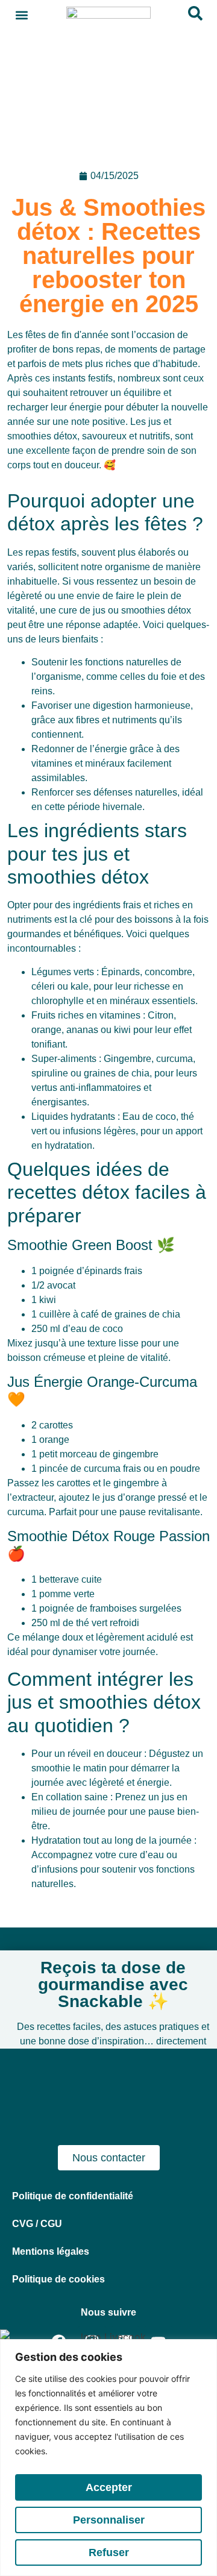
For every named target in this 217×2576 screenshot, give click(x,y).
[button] (22, 15)
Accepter (109, 2487)
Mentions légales (51, 2251)
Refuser (109, 2552)
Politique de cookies (58, 2279)
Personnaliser (109, 2520)
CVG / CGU (37, 2224)
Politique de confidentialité (73, 2196)
